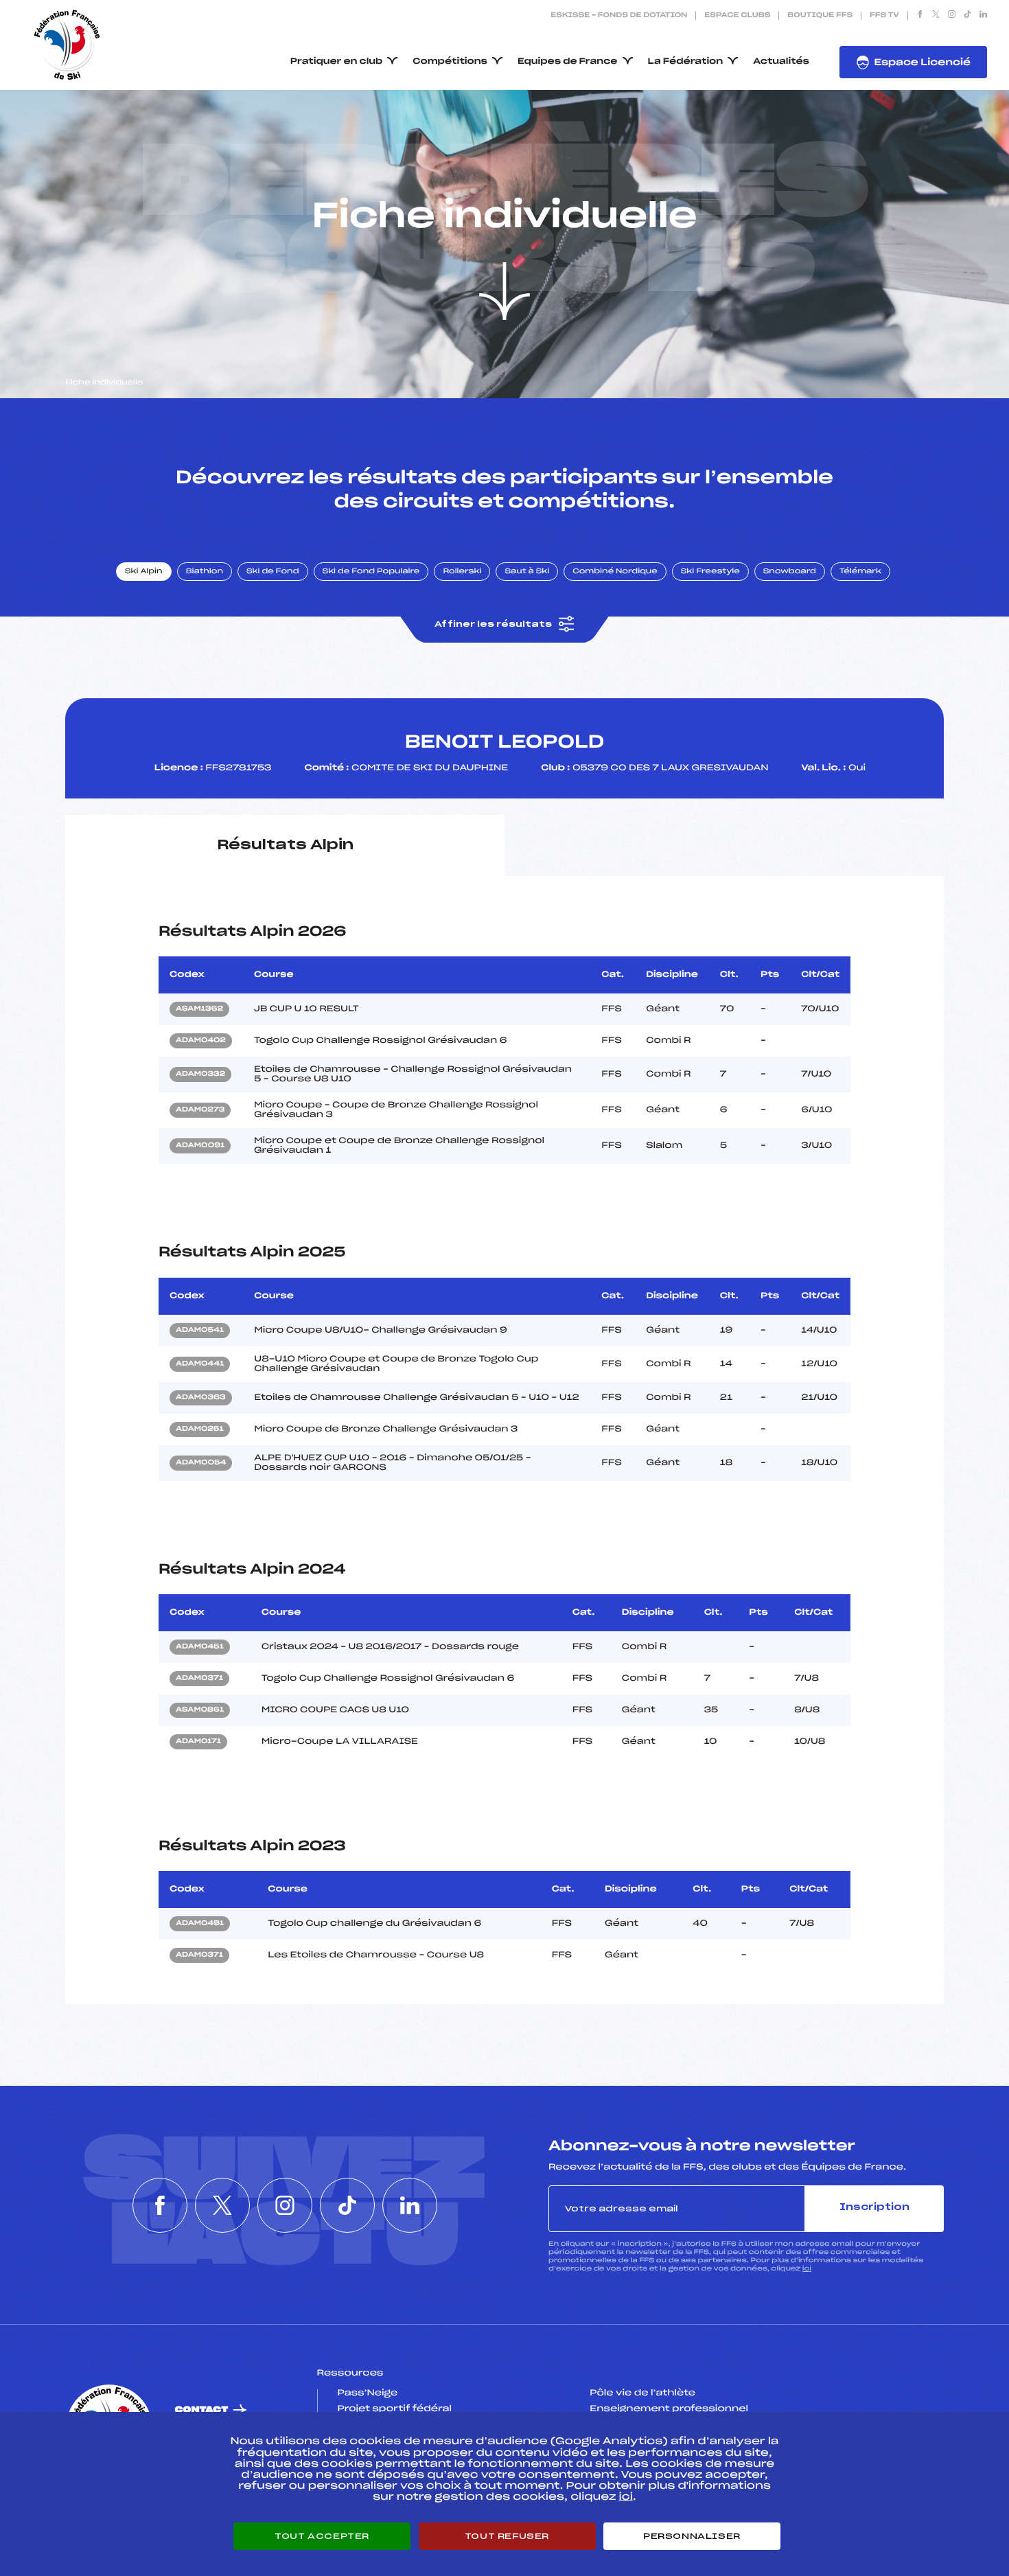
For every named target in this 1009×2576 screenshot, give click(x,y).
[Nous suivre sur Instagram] (952, 16)
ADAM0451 (200, 1647)
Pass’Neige (368, 2393)
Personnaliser (692, 2536)
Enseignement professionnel (669, 2409)
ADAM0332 (200, 1074)
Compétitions (450, 62)
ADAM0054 (201, 1463)
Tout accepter (322, 2536)
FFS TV (884, 16)
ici (807, 2269)
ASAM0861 (200, 1710)
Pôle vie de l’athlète (642, 2393)
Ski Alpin (144, 572)
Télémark (860, 572)
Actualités (781, 62)
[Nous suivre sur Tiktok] (967, 16)
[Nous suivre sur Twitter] (936, 16)
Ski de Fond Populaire (371, 572)
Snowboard (790, 572)
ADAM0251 (200, 1429)
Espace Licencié (922, 63)
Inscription (874, 2208)
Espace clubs (737, 16)
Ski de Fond (273, 572)
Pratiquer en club (336, 62)
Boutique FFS (820, 16)
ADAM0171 (198, 1742)
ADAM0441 (200, 1364)
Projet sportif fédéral (395, 2409)
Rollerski (462, 572)
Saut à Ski (527, 572)
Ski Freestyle (710, 572)
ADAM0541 (200, 1331)
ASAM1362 (199, 1009)
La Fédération (686, 62)
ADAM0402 (201, 1041)
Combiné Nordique (615, 572)
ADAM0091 (200, 1146)
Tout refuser (507, 2536)
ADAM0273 (200, 1110)
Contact (202, 2410)
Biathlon (205, 572)
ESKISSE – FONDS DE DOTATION (619, 16)
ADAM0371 (199, 1679)
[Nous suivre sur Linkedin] (983, 16)
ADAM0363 (201, 1398)
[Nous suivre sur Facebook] (920, 16)
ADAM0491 (200, 1924)
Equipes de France (568, 62)
